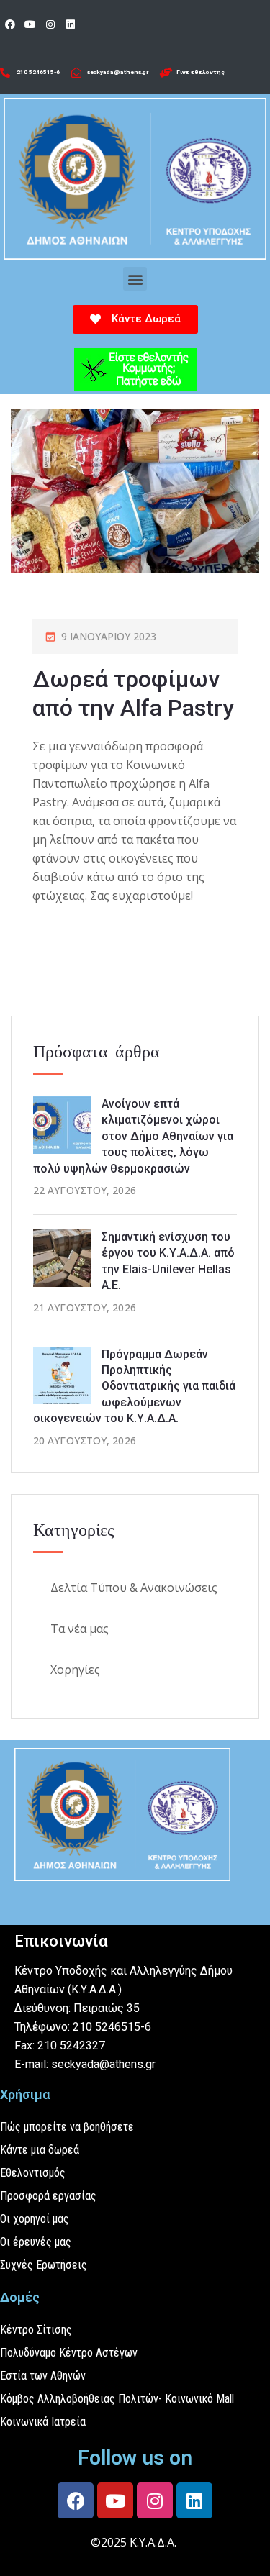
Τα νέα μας (80, 1629)
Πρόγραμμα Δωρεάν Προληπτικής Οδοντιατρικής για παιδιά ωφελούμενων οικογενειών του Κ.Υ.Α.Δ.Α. (134, 1387)
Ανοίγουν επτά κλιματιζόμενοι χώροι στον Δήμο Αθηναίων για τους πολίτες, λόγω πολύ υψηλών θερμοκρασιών (133, 1136)
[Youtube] (30, 24)
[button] (135, 279)
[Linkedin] (71, 24)
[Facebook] (10, 24)
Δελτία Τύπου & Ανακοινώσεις (134, 1588)
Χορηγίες (75, 1670)
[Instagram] (50, 24)
